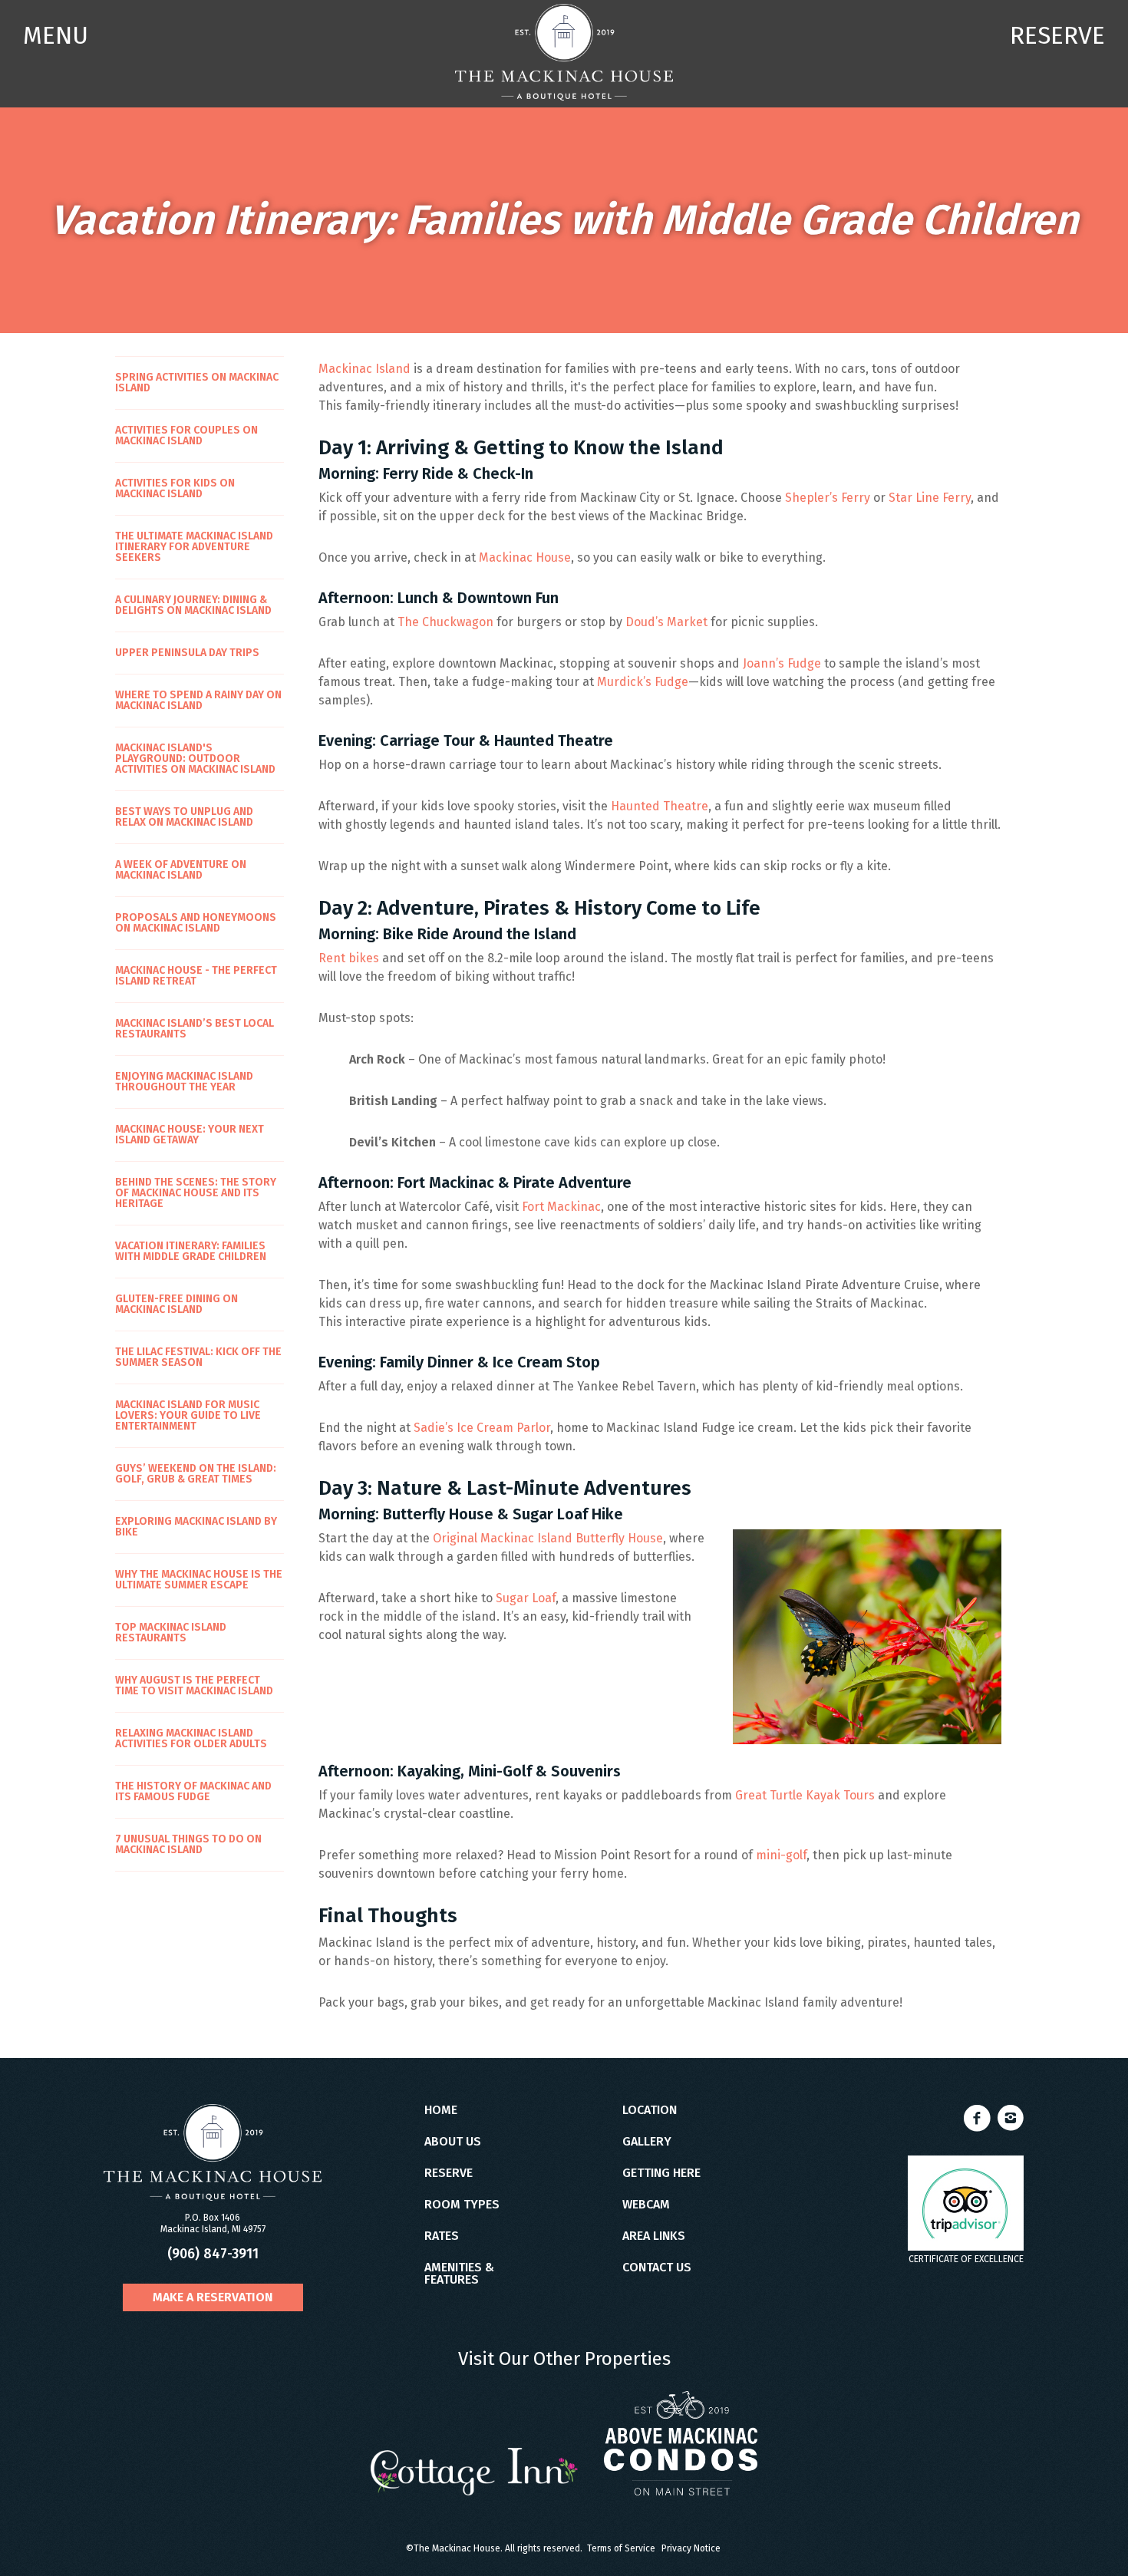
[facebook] (979, 2124)
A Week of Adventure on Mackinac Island (181, 870)
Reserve (449, 2173)
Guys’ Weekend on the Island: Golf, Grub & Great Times (196, 1474)
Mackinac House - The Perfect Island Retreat (196, 976)
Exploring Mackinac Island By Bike (196, 1527)
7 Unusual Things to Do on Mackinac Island (188, 1844)
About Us (453, 2142)
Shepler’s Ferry (828, 498)
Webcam (646, 2205)
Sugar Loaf (526, 1598)
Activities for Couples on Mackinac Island (186, 435)
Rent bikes (349, 958)
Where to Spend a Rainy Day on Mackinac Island (198, 700)
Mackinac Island (364, 369)
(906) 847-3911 (213, 2254)
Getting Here (661, 2173)
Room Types (462, 2205)
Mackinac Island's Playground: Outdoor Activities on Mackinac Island (195, 759)
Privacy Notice (691, 2548)
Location (650, 2110)
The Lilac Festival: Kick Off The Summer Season (198, 1357)
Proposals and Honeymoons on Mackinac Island (196, 923)
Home (441, 2110)
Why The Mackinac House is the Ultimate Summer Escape (199, 1580)
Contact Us (657, 2268)
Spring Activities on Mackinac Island (197, 383)
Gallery (647, 2142)
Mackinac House (525, 557)
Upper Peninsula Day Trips (187, 653)
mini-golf (781, 1855)
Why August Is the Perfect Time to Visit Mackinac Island (194, 1685)
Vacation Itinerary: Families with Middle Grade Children (191, 1251)
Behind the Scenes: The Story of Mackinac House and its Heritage (196, 1193)
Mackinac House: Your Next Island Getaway (190, 1135)
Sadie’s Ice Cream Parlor (482, 1428)
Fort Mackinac (561, 1207)
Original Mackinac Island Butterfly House (548, 1538)
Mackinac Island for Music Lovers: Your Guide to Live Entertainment (188, 1415)
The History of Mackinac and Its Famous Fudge (193, 1791)
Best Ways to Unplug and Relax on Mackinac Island (184, 817)
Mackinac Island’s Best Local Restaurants (195, 1029)
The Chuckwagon (445, 622)
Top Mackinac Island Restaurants (171, 1633)
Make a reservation (213, 2297)
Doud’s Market (666, 622)
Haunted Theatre (660, 806)
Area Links (654, 2236)
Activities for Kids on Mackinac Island (175, 488)
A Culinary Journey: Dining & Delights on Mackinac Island (193, 605)
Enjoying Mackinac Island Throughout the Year (184, 1082)
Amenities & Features (459, 2274)
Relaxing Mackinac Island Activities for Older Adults (191, 1738)
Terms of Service (621, 2548)
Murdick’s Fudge (643, 682)
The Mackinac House (564, 52)
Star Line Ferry (930, 498)
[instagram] (1011, 2124)
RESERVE (1057, 35)
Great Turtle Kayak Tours (805, 1795)
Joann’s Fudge (782, 663)
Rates (442, 2236)
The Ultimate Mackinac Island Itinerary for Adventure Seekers (194, 547)
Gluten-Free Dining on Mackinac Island (176, 1304)
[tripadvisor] (966, 2203)
